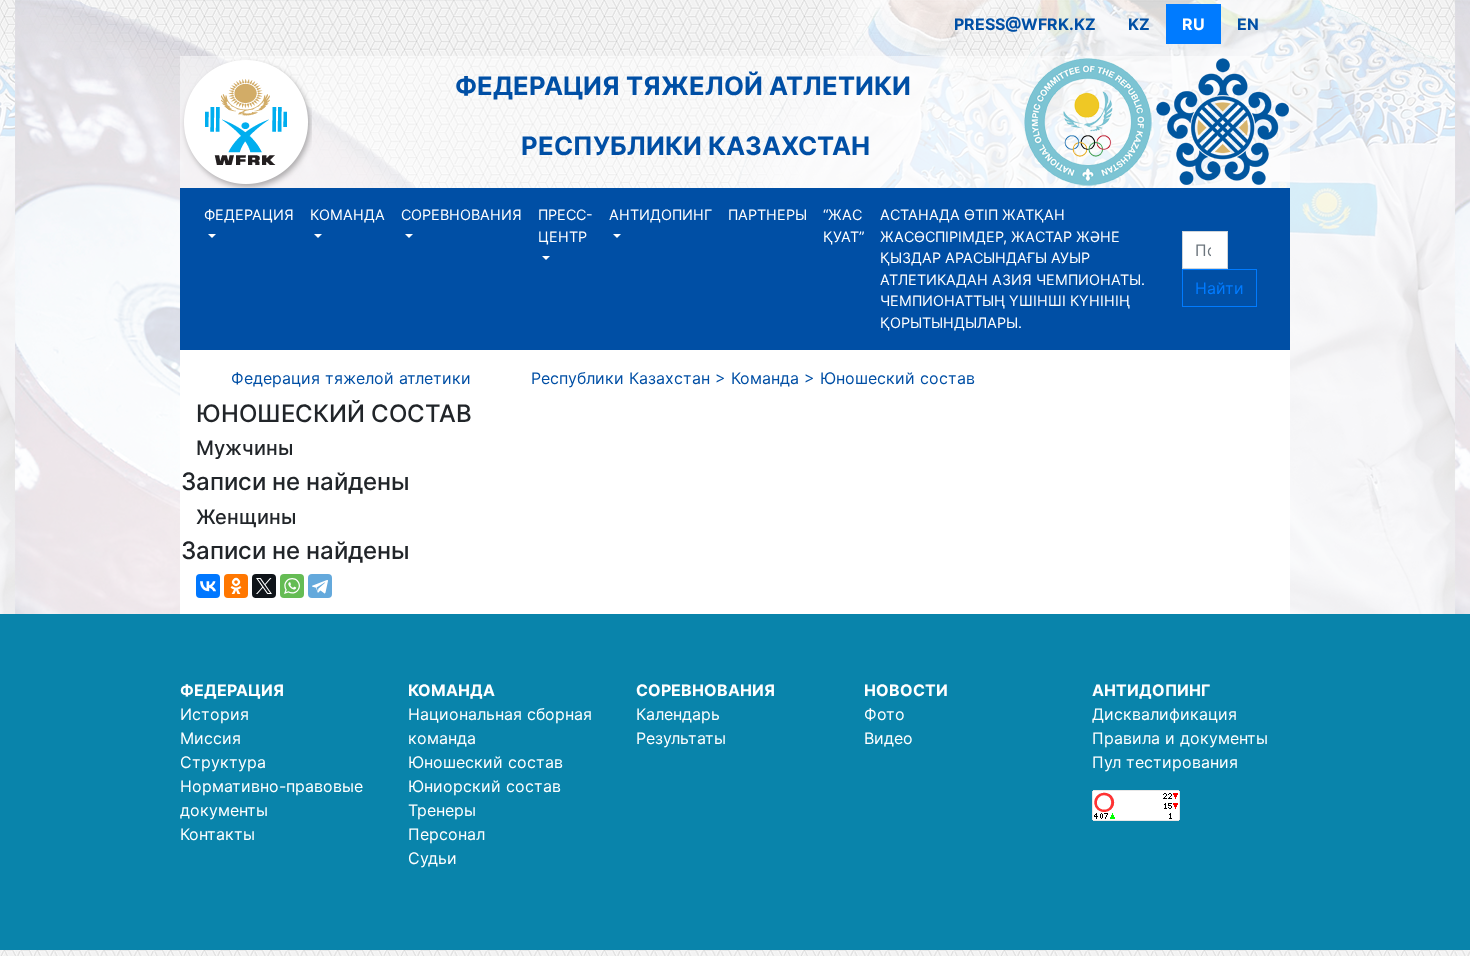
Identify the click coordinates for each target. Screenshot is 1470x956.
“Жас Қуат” (843, 225)
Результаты (681, 738)
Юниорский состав (484, 786)
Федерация (249, 214)
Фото (884, 714)
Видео (888, 738)
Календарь (678, 714)
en (1248, 24)
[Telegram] (320, 586)
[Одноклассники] (236, 586)
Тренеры (442, 810)
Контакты (217, 834)
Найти (1219, 288)
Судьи (432, 858)
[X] (264, 586)
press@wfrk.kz (1025, 24)
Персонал (446, 834)
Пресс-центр (565, 225)
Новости (906, 690)
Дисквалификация (1164, 714)
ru (1193, 24)
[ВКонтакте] (208, 586)
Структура (223, 762)
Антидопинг (660, 214)
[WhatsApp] (292, 586)
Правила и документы (1180, 738)
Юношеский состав (485, 762)
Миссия (210, 738)
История (214, 714)
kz (1139, 24)
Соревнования (461, 214)
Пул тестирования (1165, 762)
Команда (347, 214)
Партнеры (767, 214)
